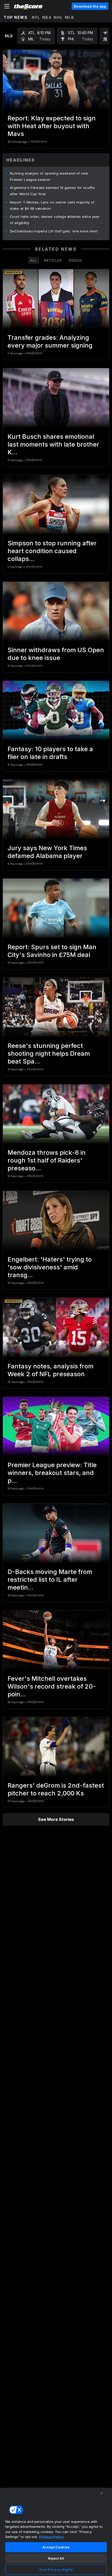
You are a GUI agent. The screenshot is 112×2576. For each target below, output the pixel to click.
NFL (36, 17)
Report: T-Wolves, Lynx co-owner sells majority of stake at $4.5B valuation (52, 205)
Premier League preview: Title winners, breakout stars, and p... (52, 1473)
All (34, 260)
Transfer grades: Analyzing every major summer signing (50, 341)
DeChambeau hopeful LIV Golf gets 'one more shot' (54, 231)
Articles (53, 260)
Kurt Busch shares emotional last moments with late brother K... (53, 444)
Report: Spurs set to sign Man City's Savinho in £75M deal (52, 951)
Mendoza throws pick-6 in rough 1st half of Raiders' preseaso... (47, 1160)
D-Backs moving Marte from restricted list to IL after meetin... (50, 1580)
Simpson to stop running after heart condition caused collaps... (52, 551)
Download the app (90, 6)
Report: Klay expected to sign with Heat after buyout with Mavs (52, 126)
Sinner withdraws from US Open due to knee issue (56, 654)
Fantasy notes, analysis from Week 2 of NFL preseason (51, 1370)
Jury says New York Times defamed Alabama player (47, 852)
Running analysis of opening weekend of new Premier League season (49, 176)
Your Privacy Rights (56, 2569)
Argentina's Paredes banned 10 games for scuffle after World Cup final (52, 191)
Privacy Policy (51, 2537)
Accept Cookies (56, 2547)
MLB (70, 17)
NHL (58, 17)
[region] (56, 2532)
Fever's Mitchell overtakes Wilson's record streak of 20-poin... (52, 1686)
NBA (47, 17)
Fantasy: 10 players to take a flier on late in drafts (50, 753)
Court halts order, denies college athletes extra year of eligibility (55, 220)
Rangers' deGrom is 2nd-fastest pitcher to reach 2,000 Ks (56, 1789)
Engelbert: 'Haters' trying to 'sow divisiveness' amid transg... (50, 1267)
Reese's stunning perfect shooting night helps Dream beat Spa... (49, 1054)
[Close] (102, 2493)
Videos (75, 260)
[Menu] (7, 6)
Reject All (56, 2558)
